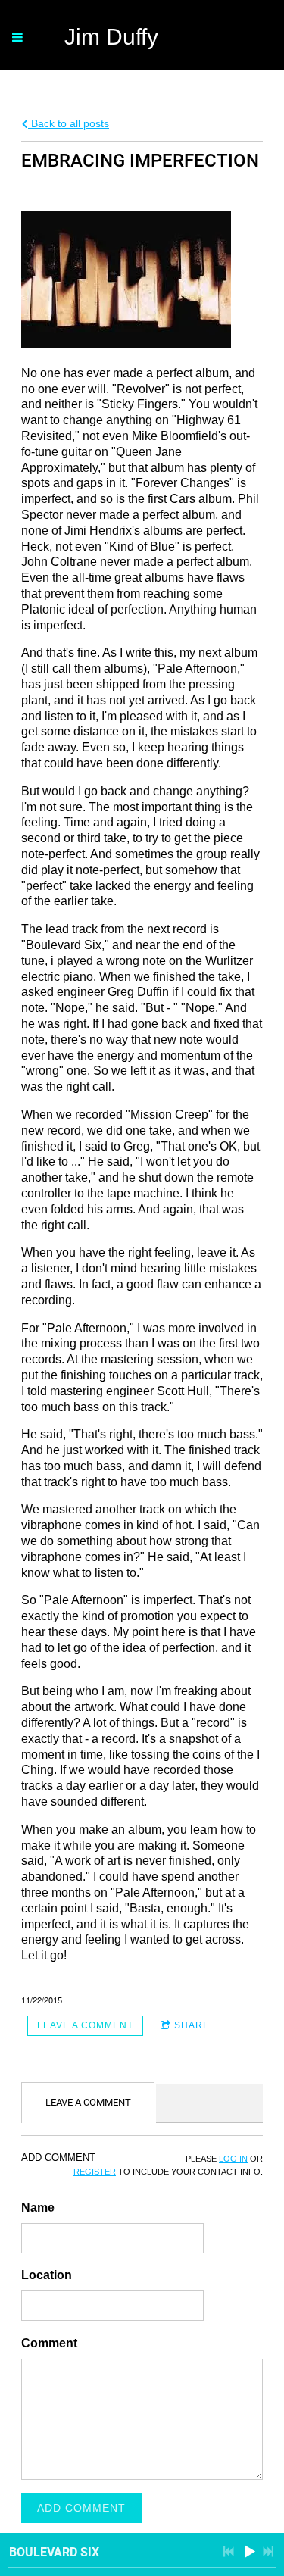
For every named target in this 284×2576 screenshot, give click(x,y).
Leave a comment (85, 2025)
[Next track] (268, 2552)
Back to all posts (69, 123)
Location (47, 2275)
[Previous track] (229, 2552)
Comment (49, 2343)
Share (192, 2025)
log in (233, 2159)
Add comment (81, 2508)
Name (38, 2208)
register (95, 2172)
